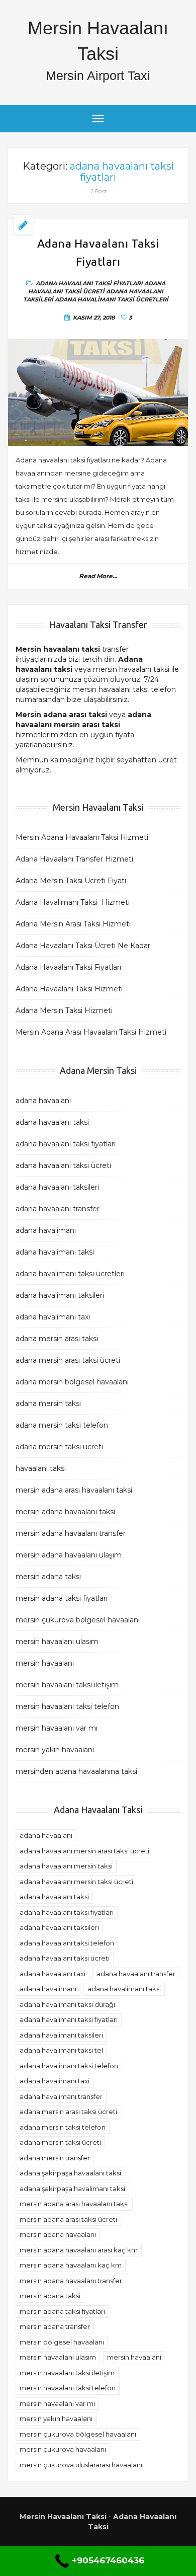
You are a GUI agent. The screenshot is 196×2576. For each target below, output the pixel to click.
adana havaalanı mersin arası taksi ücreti (84, 1851)
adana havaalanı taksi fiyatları (89, 283)
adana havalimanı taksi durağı (67, 2004)
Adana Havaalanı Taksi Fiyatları (98, 253)
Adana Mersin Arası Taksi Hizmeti (73, 924)
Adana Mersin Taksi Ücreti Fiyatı (71, 881)
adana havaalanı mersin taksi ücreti (76, 1882)
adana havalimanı (46, 1230)
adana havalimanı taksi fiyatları (69, 2019)
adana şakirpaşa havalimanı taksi (72, 2189)
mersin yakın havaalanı (55, 1750)
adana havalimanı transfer (61, 2096)
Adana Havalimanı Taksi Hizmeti (73, 902)
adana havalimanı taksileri (60, 1295)
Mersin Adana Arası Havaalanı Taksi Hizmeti (91, 1032)
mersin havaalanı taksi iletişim (67, 1685)
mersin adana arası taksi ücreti (68, 2219)
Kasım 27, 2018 (94, 318)
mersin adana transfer (55, 2326)
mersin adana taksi (48, 1577)
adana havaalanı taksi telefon (67, 1943)
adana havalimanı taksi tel (61, 2050)
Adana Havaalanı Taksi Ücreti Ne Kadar (83, 946)
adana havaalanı (43, 1101)
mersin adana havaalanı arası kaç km (79, 2250)
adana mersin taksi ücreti (59, 1447)
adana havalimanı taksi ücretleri (112, 299)
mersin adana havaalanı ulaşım (69, 1555)
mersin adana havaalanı (58, 2234)
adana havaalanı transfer (58, 1209)
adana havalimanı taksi (55, 1252)
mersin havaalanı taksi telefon (67, 1706)
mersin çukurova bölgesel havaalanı (78, 1620)
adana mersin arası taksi (57, 1339)
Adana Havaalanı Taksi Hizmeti (69, 989)
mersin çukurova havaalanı (63, 2449)
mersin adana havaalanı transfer (71, 1533)
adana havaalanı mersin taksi (66, 1866)
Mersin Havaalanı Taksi (63, 2517)
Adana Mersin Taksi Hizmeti (64, 1010)
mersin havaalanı (45, 1663)
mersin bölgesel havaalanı (62, 2342)
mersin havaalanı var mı (57, 1728)
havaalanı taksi (41, 1468)
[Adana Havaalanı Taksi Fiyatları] (98, 393)
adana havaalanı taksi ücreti (97, 287)
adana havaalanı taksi (52, 1122)
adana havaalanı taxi (53, 1974)
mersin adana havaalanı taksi (65, 1512)
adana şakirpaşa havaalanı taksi (70, 2173)
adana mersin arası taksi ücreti (68, 1360)
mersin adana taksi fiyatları (62, 1598)
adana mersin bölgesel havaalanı (72, 1382)
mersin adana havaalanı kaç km (71, 2265)
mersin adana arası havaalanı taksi (74, 1490)
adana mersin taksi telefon (62, 1425)
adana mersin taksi (49, 1403)
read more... (98, 576)
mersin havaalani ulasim (57, 1642)
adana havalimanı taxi (53, 1317)
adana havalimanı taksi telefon (69, 2066)
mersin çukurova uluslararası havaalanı (81, 2465)
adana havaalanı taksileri (57, 1187)
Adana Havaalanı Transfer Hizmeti (74, 859)
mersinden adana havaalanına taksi (76, 1771)
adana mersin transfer (55, 2158)
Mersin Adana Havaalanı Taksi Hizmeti (82, 837)
